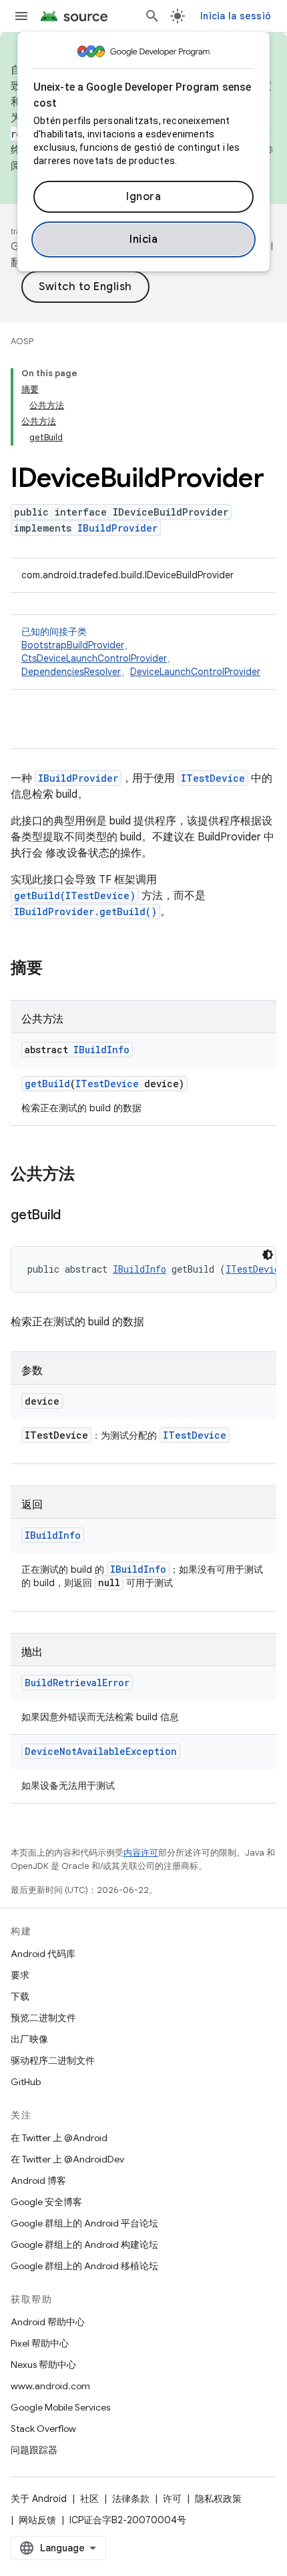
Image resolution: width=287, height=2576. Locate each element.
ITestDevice (213, 778)
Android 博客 (38, 2180)
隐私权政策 (218, 2499)
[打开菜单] (21, 16)
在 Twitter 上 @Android (59, 2138)
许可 (172, 2499)
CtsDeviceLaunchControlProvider (94, 658)
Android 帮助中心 (48, 2322)
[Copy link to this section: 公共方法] (88, 1175)
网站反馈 (37, 2520)
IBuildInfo (101, 1050)
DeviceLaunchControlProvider (195, 672)
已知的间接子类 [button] (141, 652)
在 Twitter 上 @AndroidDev (67, 2159)
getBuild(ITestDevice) (75, 895)
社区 (89, 2499)
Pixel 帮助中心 (40, 2343)
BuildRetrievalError (77, 1683)
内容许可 (141, 1853)
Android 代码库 (43, 1954)
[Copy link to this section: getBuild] (74, 1216)
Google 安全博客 (46, 2202)
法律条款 (131, 2499)
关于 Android (39, 2499)
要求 (20, 1975)
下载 (20, 1996)
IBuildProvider (117, 528)
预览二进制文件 (43, 2018)
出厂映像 (29, 2039)
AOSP (22, 341)
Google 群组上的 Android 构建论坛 (84, 2244)
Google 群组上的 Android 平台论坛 (84, 2223)
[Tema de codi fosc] (268, 1255)
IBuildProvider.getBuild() (85, 911)
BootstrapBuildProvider (73, 645)
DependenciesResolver (71, 672)
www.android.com (50, 2386)
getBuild (47, 1084)
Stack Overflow (43, 2429)
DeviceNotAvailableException (101, 1751)
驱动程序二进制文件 (53, 2060)
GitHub (26, 2082)
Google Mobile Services (60, 2407)
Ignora (143, 197)
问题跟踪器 (34, 2450)
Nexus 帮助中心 (43, 2365)
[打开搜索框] (152, 16)
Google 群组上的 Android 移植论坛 (84, 2266)
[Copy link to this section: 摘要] (56, 969)
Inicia (143, 239)
